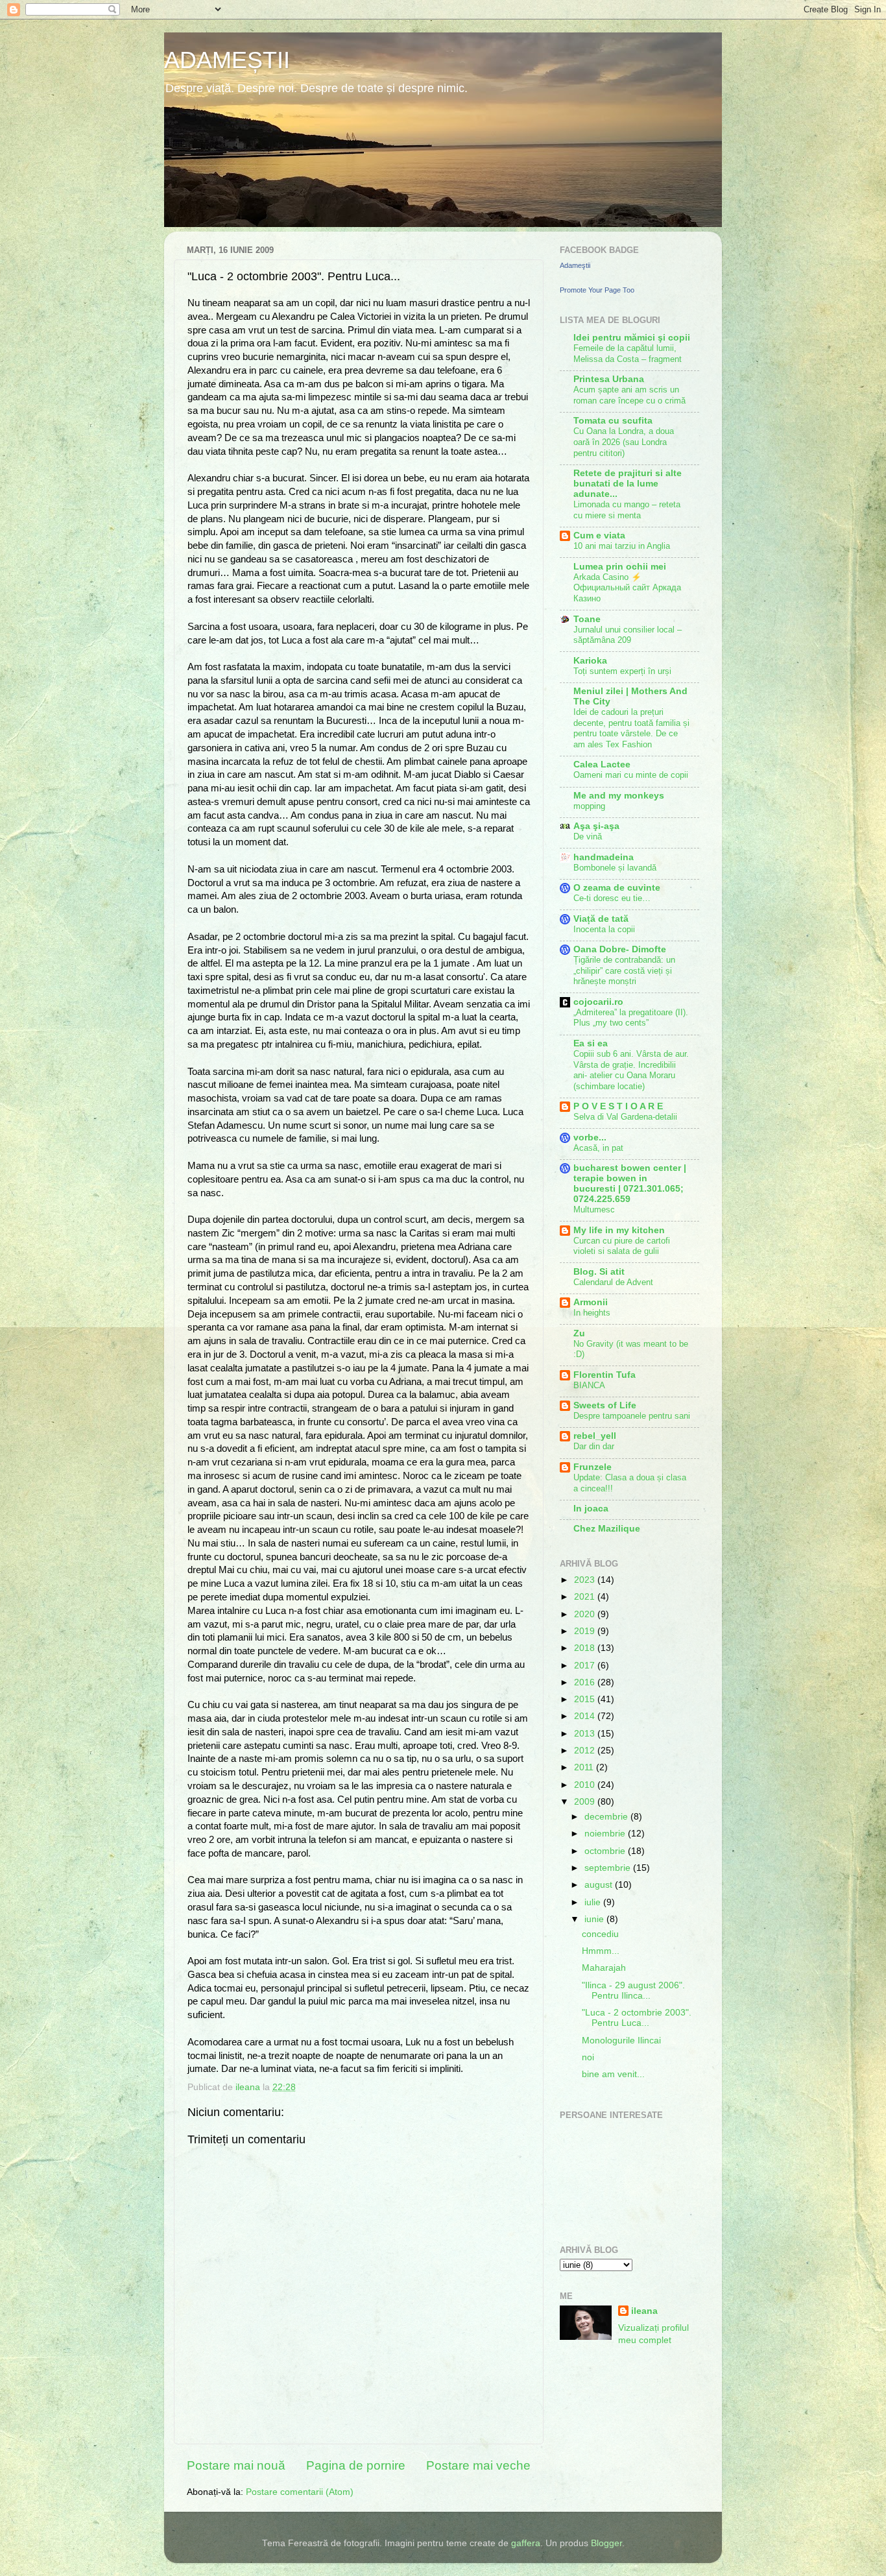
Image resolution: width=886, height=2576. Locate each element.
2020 (586, 1614)
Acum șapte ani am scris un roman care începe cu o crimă (629, 395)
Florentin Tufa (605, 1375)
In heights (592, 1313)
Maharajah (604, 1968)
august (600, 1885)
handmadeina (604, 857)
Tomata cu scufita (613, 421)
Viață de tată (601, 919)
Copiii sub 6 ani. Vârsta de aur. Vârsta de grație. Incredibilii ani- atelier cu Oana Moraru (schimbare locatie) (631, 1070)
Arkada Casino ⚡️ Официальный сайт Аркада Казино (627, 588)
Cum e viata (599, 536)
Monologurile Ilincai (621, 2040)
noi (588, 2057)
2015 (586, 1699)
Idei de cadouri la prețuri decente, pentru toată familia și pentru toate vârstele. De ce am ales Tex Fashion (631, 728)
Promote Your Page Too (597, 290)
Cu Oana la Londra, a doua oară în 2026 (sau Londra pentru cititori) (624, 442)
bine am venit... (613, 2074)
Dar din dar (594, 1446)
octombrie (606, 1851)
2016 (586, 1682)
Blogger (606, 2543)
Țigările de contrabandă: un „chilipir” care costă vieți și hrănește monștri (624, 970)
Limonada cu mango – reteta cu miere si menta (627, 510)
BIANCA (589, 1385)
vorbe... (590, 1138)
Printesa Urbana (609, 379)
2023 (586, 1580)
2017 (586, 1666)
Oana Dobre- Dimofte (620, 949)
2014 (586, 1716)
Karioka (590, 661)
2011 (585, 1767)
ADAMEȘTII (227, 60)
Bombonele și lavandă (615, 868)
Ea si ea (591, 1043)
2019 (586, 1631)
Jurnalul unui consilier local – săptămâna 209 (628, 635)
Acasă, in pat (598, 1148)
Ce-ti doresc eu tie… (612, 898)
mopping (589, 806)
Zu (579, 1333)
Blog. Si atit (599, 1272)
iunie (595, 1919)
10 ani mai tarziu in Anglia (622, 546)
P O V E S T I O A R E (618, 1106)
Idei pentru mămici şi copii (632, 338)
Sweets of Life (605, 1405)
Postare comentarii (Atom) (300, 2492)
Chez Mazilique (607, 1529)
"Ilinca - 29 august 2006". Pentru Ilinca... (633, 1991)
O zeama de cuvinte (617, 888)
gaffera (526, 2543)
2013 (586, 1734)
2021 (586, 1597)
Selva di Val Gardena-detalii (625, 1117)
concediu (600, 1934)
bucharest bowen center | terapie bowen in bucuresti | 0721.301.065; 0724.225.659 (630, 1184)
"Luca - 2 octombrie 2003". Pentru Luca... (637, 2018)
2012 (586, 1751)
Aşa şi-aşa (596, 826)
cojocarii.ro (598, 1002)
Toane (587, 619)
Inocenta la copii (604, 929)
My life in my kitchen (619, 1230)
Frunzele (593, 1467)
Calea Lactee (602, 764)
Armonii (591, 1302)
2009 (586, 1802)
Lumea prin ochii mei (620, 567)
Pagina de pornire (356, 2465)
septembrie (609, 1868)
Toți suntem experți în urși (622, 671)
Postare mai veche (478, 2465)
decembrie (607, 1817)
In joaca (591, 1509)
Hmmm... (601, 1951)
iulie (594, 1902)
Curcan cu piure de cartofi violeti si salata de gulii (622, 1246)
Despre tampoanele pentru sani (632, 1416)
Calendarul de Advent (613, 1282)
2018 (586, 1648)
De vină (588, 837)
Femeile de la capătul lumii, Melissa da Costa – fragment (628, 354)
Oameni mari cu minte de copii (631, 775)
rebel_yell (595, 1436)
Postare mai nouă (236, 2465)
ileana (644, 2311)
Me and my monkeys (619, 796)
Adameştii (575, 265)
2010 (586, 1785)
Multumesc (594, 1210)
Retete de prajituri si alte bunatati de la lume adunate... (628, 484)
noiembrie (606, 1834)
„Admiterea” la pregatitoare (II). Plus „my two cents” (631, 1018)
